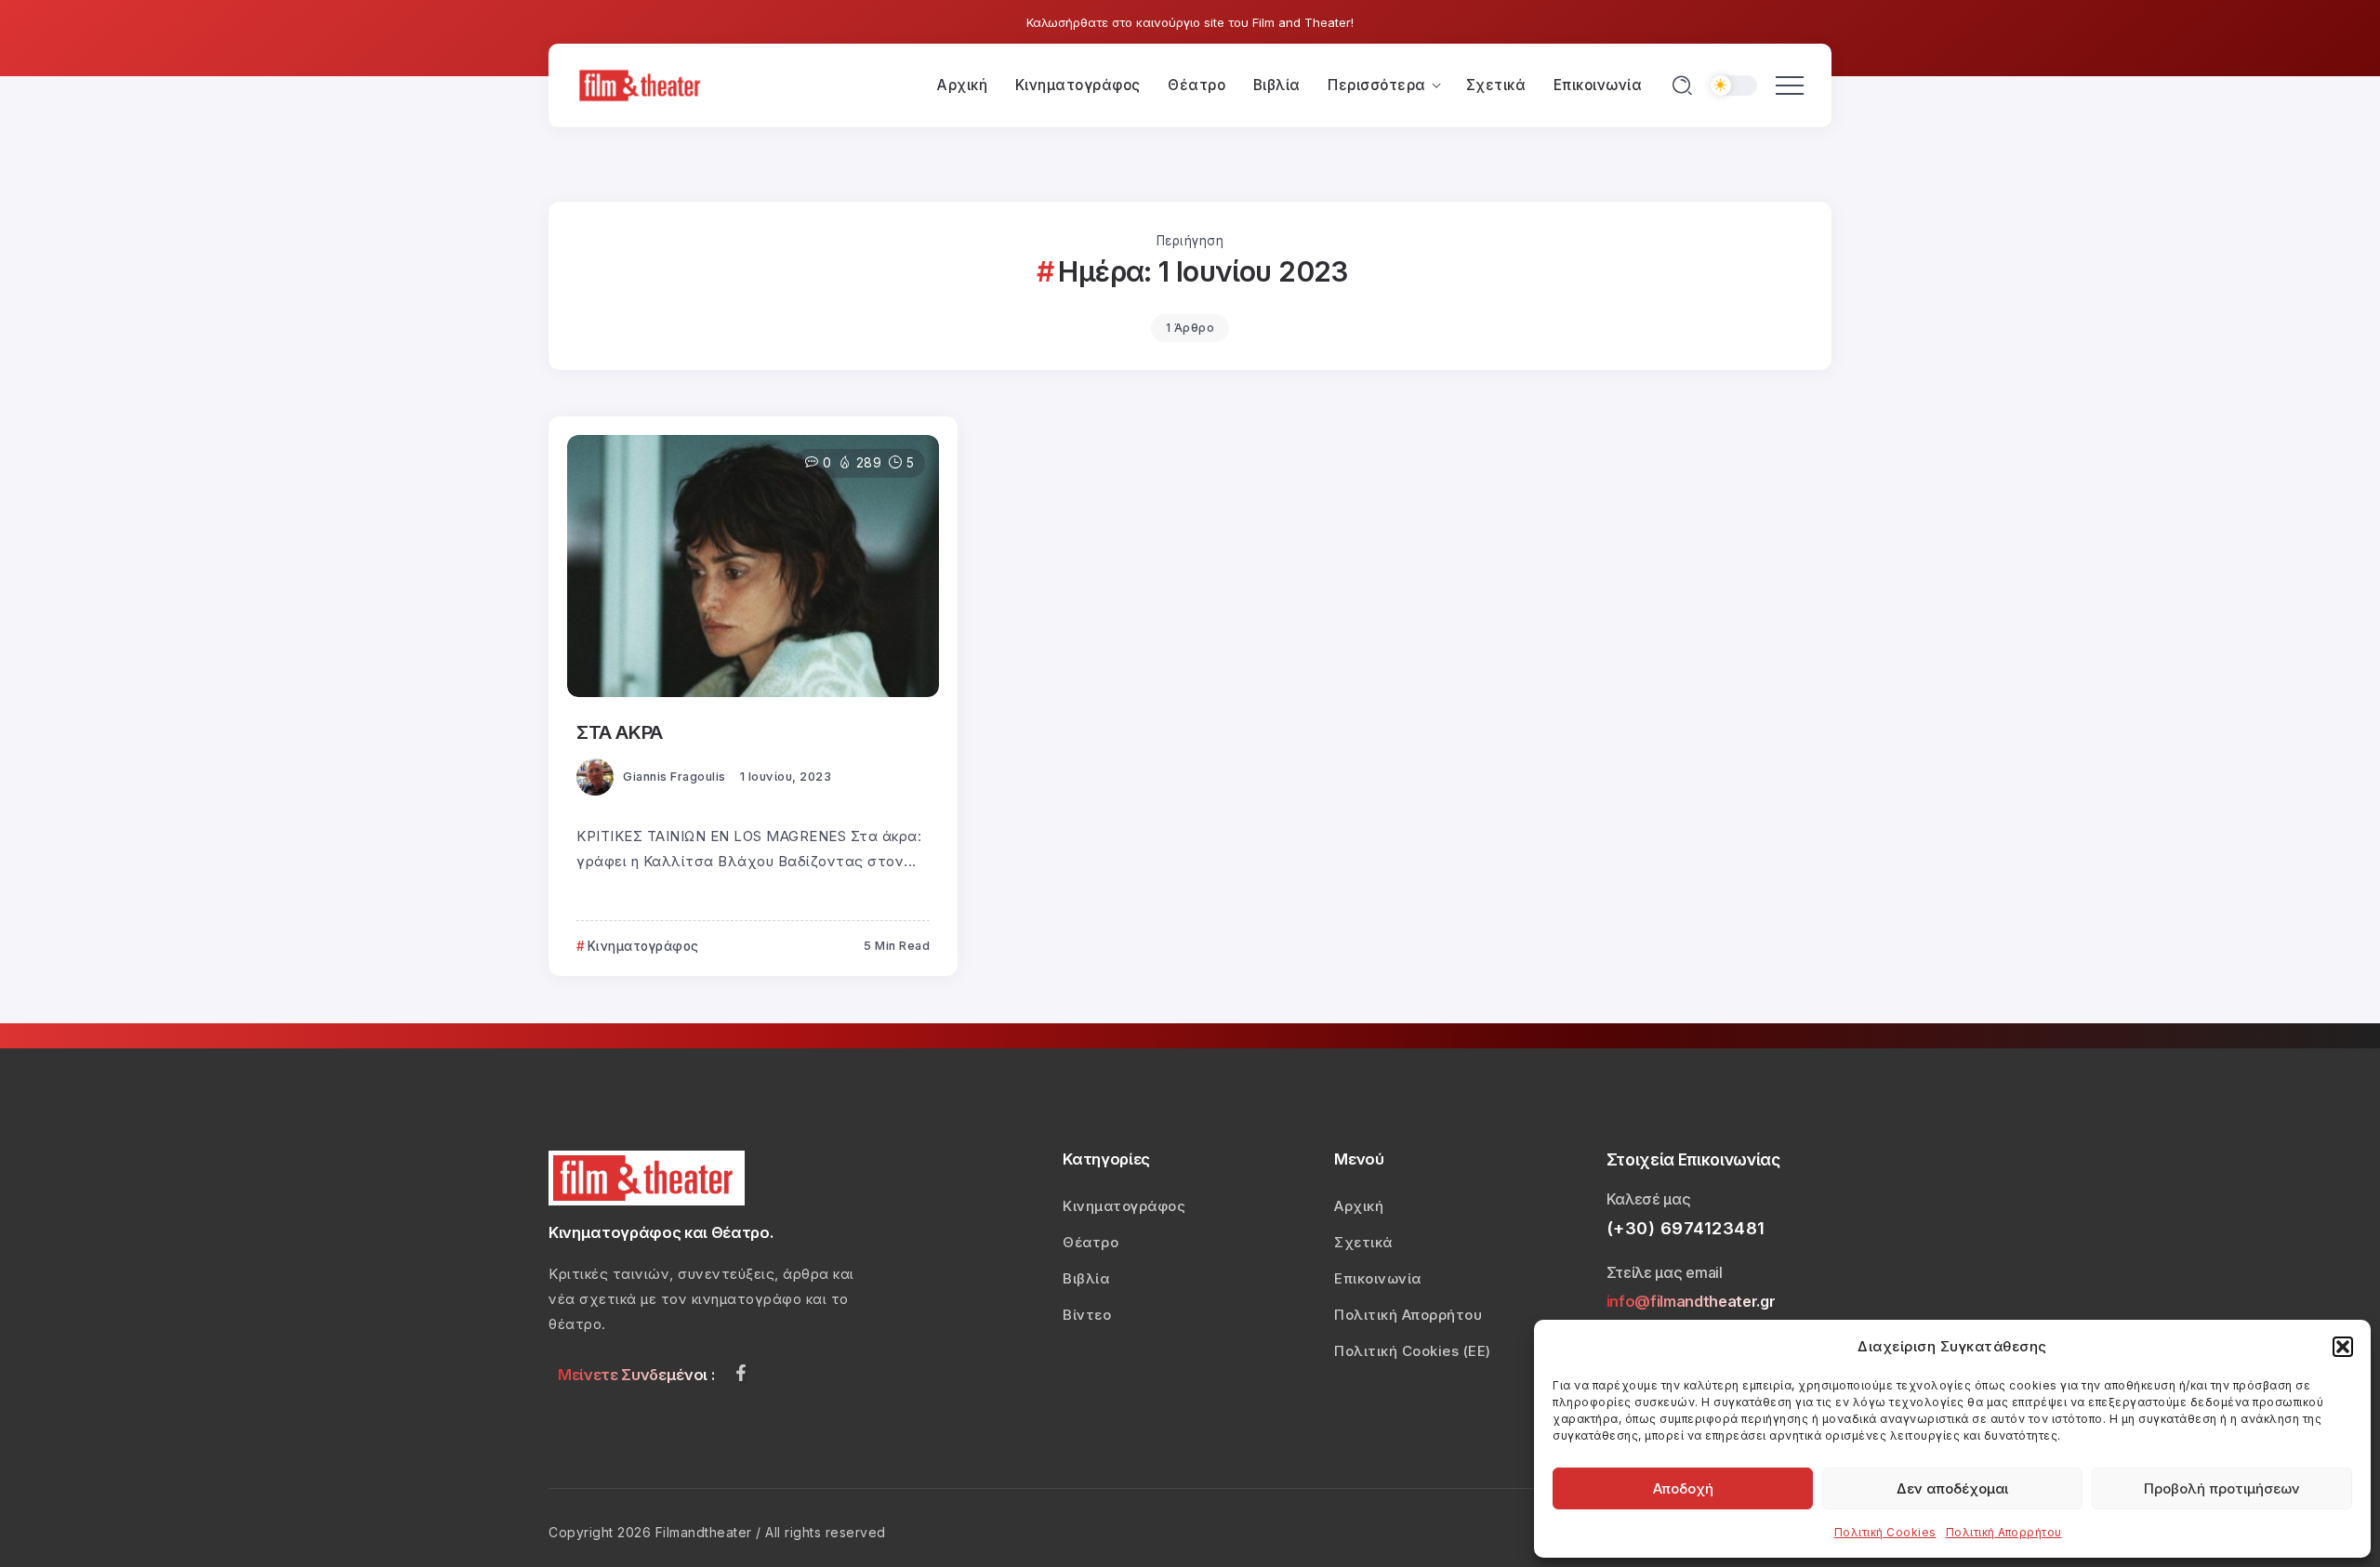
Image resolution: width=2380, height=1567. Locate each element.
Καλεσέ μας (1649, 1199)
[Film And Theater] (642, 84)
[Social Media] (741, 1373)
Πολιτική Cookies (1885, 1532)
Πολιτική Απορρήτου (2004, 1532)
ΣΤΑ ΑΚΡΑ (620, 732)
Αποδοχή (1683, 1488)
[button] (2343, 1347)
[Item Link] (753, 566)
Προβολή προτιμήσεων (2222, 1488)
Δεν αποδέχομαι (1952, 1488)
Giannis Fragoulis (674, 777)
